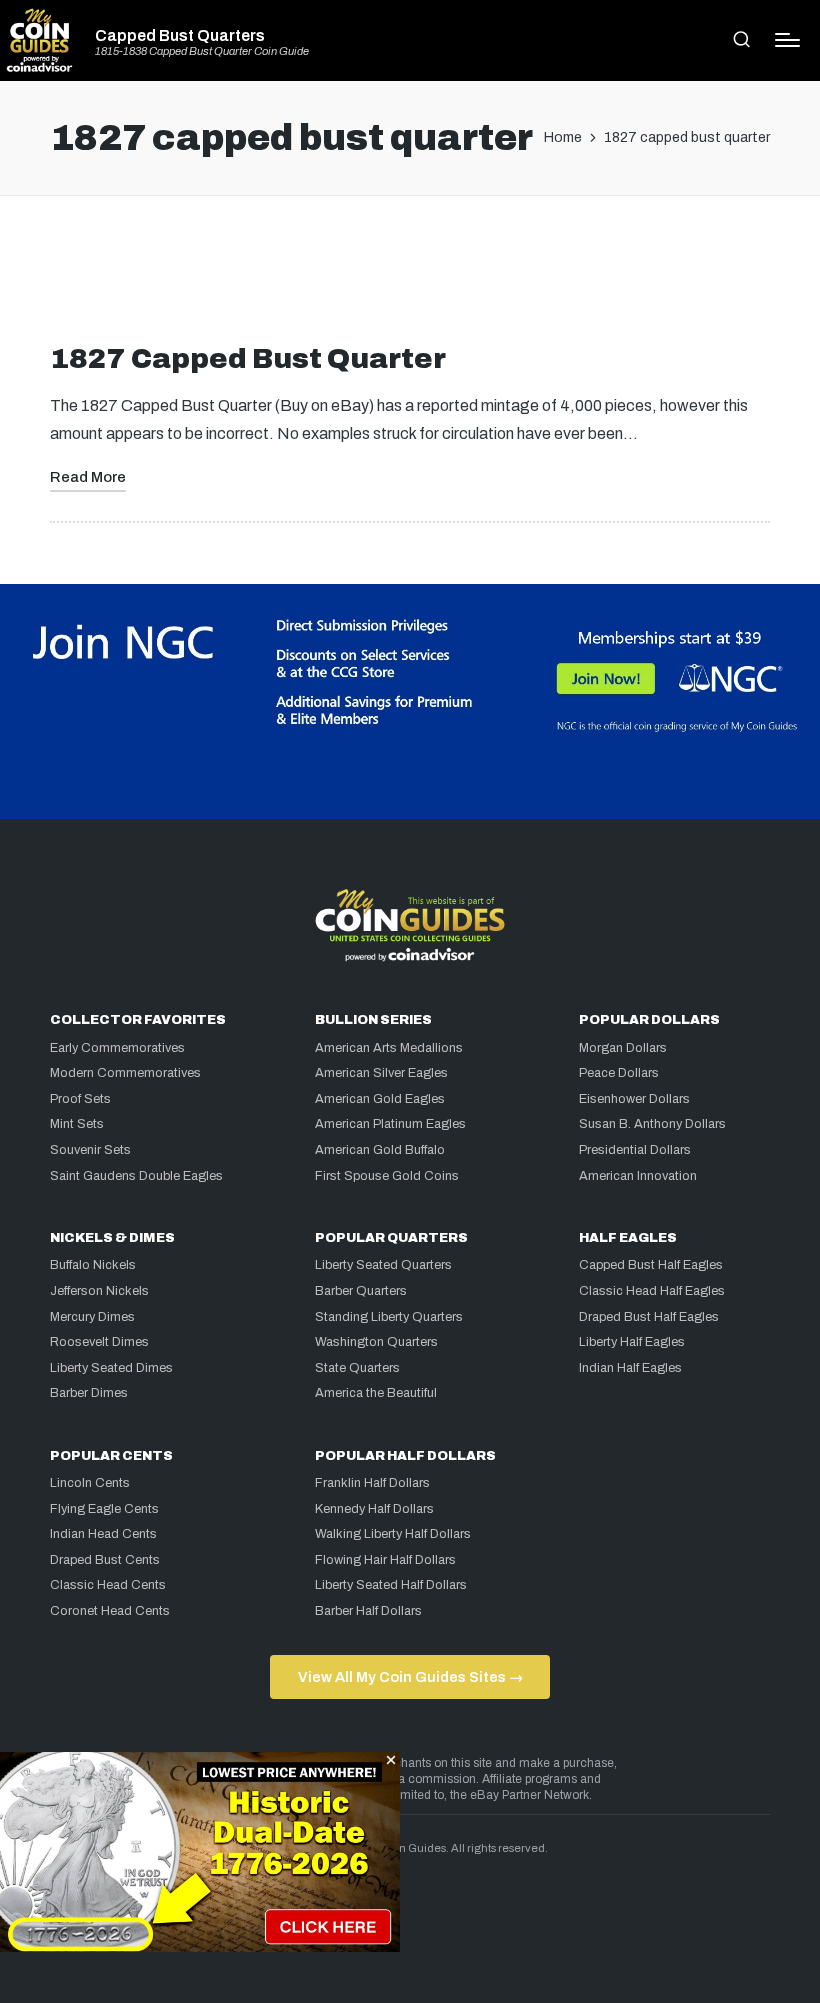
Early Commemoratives (117, 1048)
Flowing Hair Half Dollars (385, 1560)
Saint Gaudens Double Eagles (136, 1176)
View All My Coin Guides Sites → (410, 1677)
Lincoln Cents (90, 1483)
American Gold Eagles (380, 1099)
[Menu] (787, 40)
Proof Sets (80, 1099)
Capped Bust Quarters (180, 36)
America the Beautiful (376, 1393)
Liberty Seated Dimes (111, 1368)
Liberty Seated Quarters (383, 1265)
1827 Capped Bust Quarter (248, 358)
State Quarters (357, 1368)
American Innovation (638, 1176)
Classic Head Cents (108, 1585)
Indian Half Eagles (630, 1368)
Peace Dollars (619, 1073)
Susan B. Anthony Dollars (652, 1124)
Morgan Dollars (623, 1048)
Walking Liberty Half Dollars (393, 1534)
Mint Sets (77, 1124)
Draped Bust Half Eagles (649, 1317)
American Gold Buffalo (380, 1150)
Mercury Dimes (92, 1317)
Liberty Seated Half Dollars (391, 1585)
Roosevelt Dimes (99, 1342)
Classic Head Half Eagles (652, 1291)
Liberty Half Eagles (632, 1342)
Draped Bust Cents (105, 1560)
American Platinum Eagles (390, 1124)
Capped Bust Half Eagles (651, 1265)
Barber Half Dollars (368, 1611)
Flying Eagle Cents (104, 1509)
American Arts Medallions (389, 1048)
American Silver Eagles (381, 1073)
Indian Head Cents (103, 1534)
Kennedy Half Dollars (374, 1509)
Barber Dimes (89, 1393)
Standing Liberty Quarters (389, 1317)
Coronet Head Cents (110, 1611)
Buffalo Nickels (93, 1265)
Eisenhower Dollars (634, 1099)
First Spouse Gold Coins (387, 1176)
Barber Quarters (361, 1291)
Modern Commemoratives (125, 1073)
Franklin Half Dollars (372, 1483)
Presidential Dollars (635, 1150)
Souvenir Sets (90, 1150)
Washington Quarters (376, 1342)
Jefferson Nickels (99, 1291)
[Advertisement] (410, 277)
